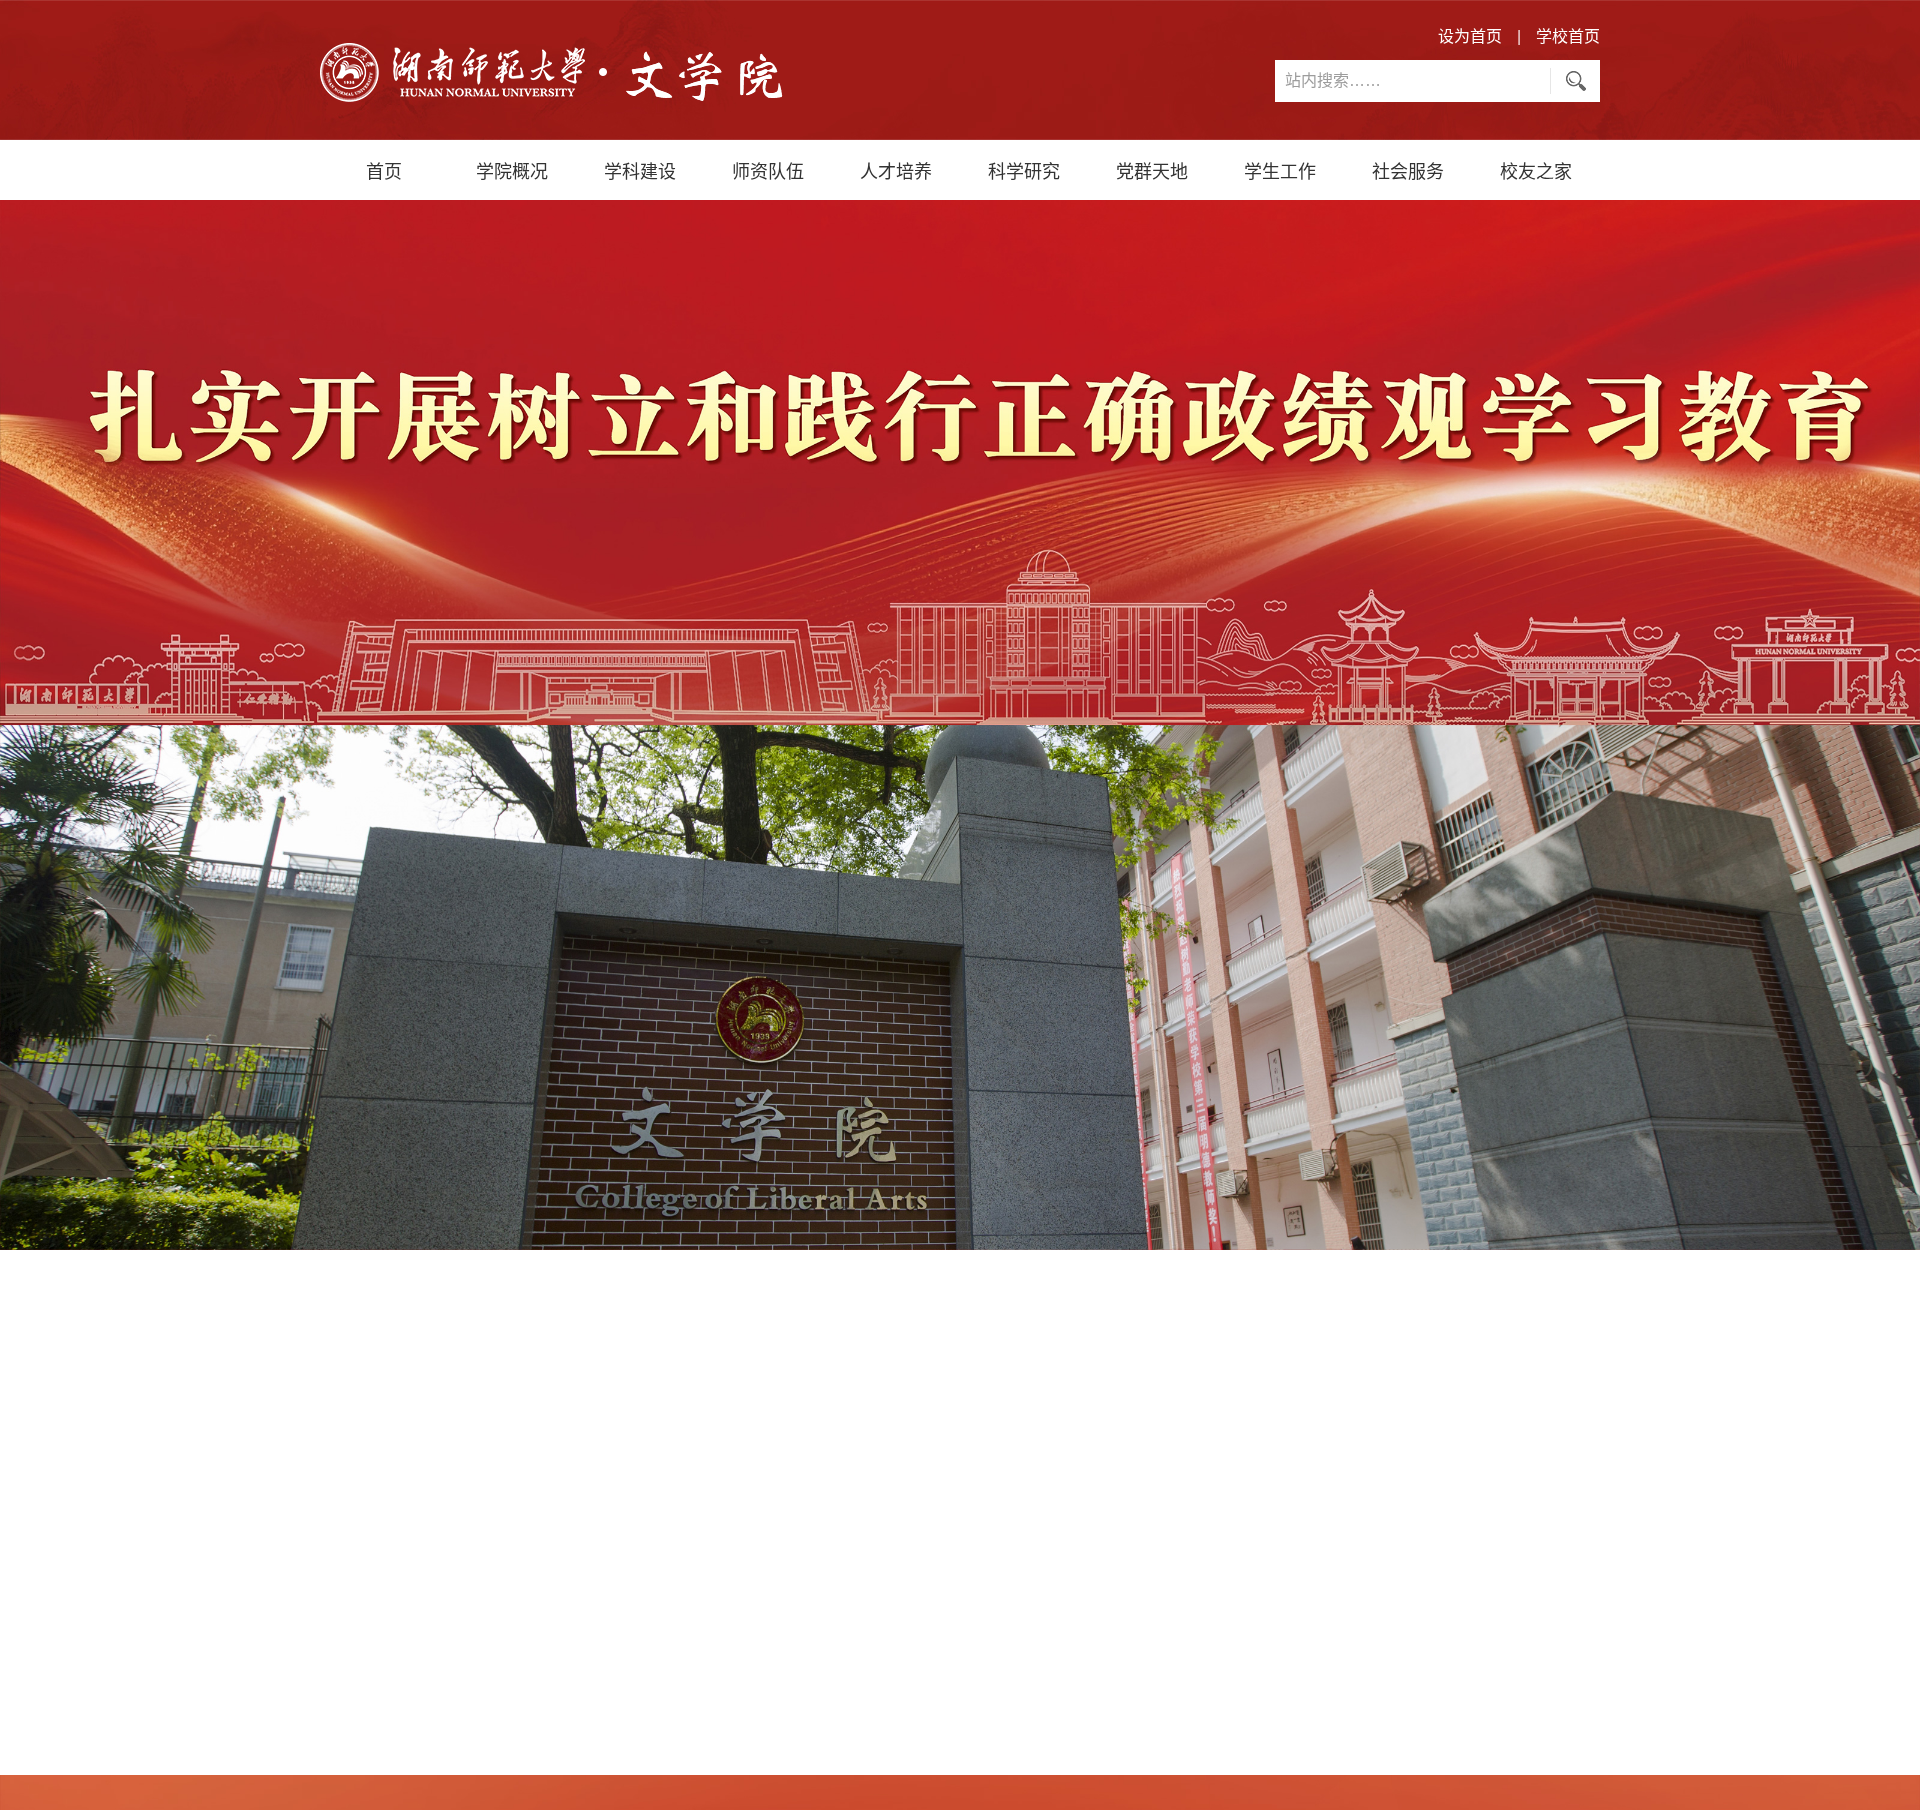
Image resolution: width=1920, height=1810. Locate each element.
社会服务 (1408, 170)
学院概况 (512, 170)
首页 (384, 170)
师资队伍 (768, 170)
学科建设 (640, 170)
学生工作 (1280, 170)
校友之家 (1536, 170)
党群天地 (1152, 170)
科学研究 (1024, 170)
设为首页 (1470, 35)
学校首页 (1568, 35)
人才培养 (896, 170)
